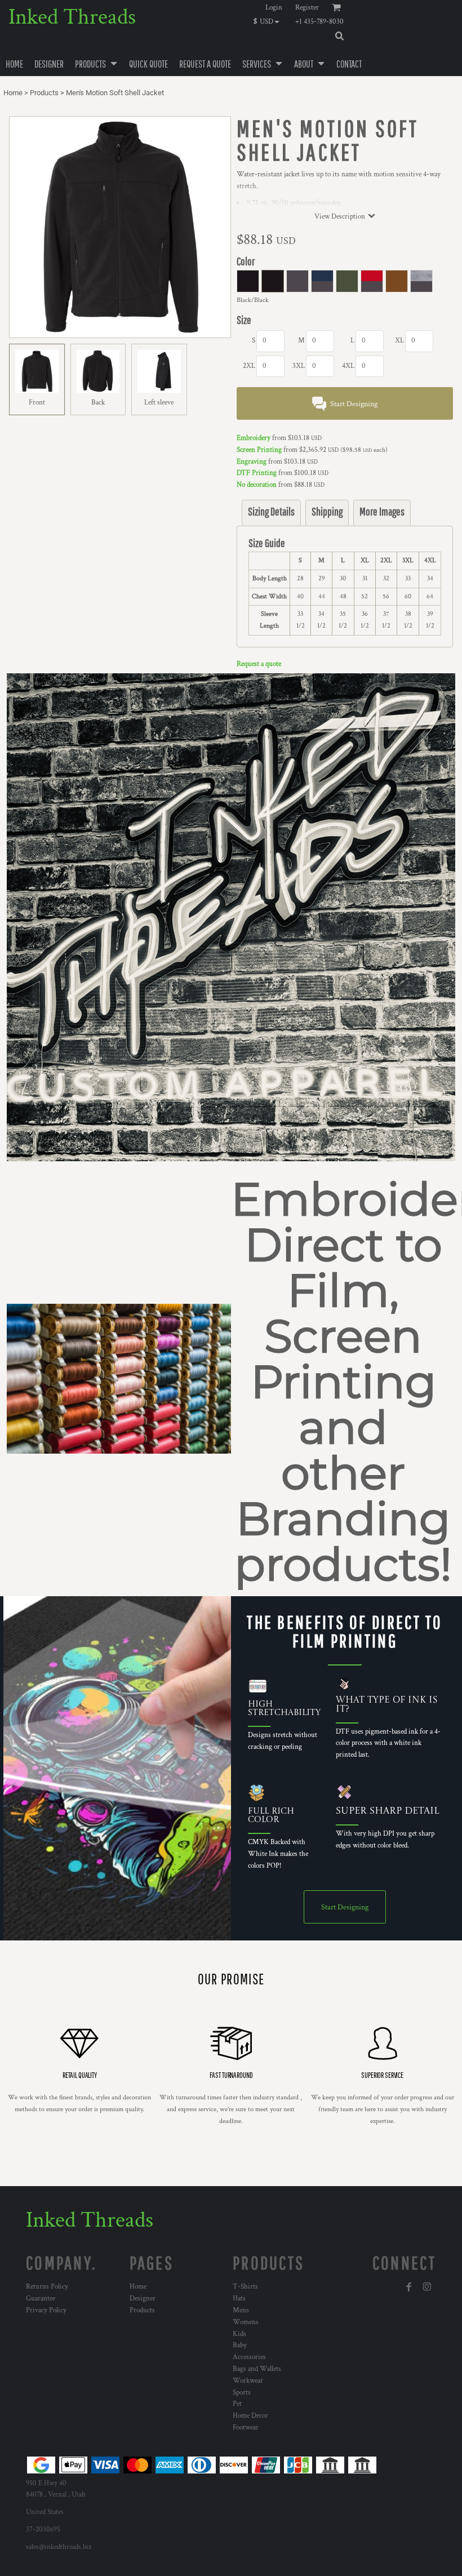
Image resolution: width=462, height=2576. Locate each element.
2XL (249, 366)
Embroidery (254, 438)
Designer (143, 2299)
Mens (241, 2310)
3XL (299, 366)
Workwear (248, 2381)
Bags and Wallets (257, 2369)
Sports (242, 2393)
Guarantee (41, 2299)
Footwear (246, 2428)
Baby (240, 2345)
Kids (239, 2334)
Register (307, 8)
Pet (237, 2404)
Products (44, 93)
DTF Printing (257, 473)
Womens (246, 2322)
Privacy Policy (46, 2310)
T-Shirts (245, 2287)
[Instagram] (427, 2287)
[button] (269, 21)
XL (399, 341)
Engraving (252, 462)
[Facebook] (409, 2287)
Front (37, 403)
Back (98, 403)
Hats (239, 2299)
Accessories (249, 2357)
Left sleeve (159, 403)
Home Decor (250, 2416)
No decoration (257, 485)
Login (274, 8)
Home (13, 93)
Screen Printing (259, 450)
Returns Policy (47, 2287)
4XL (348, 366)
